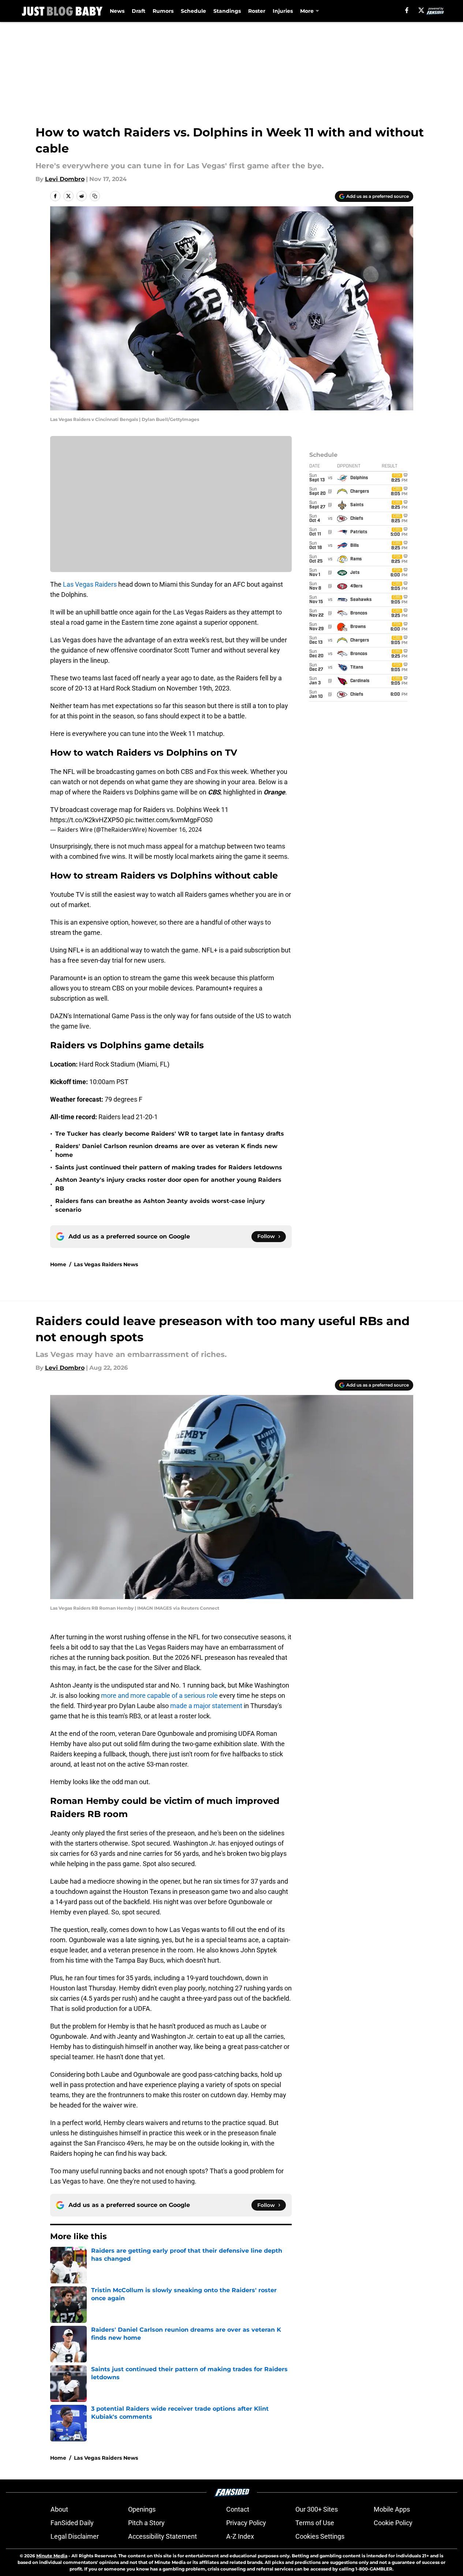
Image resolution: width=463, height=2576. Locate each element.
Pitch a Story (146, 2523)
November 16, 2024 (175, 830)
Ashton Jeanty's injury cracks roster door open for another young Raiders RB (168, 1184)
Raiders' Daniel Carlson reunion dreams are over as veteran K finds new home (166, 1150)
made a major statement (206, 1706)
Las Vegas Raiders (89, 584)
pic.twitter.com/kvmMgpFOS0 (169, 820)
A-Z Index (240, 2536)
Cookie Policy (393, 2523)
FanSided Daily (72, 2523)
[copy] (95, 196)
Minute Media (52, 2556)
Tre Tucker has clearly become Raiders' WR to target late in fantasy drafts (170, 1134)
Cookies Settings (320, 2536)
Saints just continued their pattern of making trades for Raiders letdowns (169, 1167)
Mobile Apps (392, 2509)
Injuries (283, 11)
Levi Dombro (65, 179)
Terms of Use (315, 2523)
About (59, 2509)
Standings (227, 11)
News (117, 11)
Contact (238, 2509)
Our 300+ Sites (317, 2509)
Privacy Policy (246, 2523)
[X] (421, 10)
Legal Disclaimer (75, 2536)
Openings (142, 2509)
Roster (257, 11)
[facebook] (407, 10)
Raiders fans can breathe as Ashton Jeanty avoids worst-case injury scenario (160, 1205)
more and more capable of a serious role (159, 1695)
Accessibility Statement (163, 2536)
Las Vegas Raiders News (106, 1264)
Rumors (163, 11)
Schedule (193, 11)
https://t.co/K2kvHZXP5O (87, 820)
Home (58, 1264)
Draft (139, 11)
